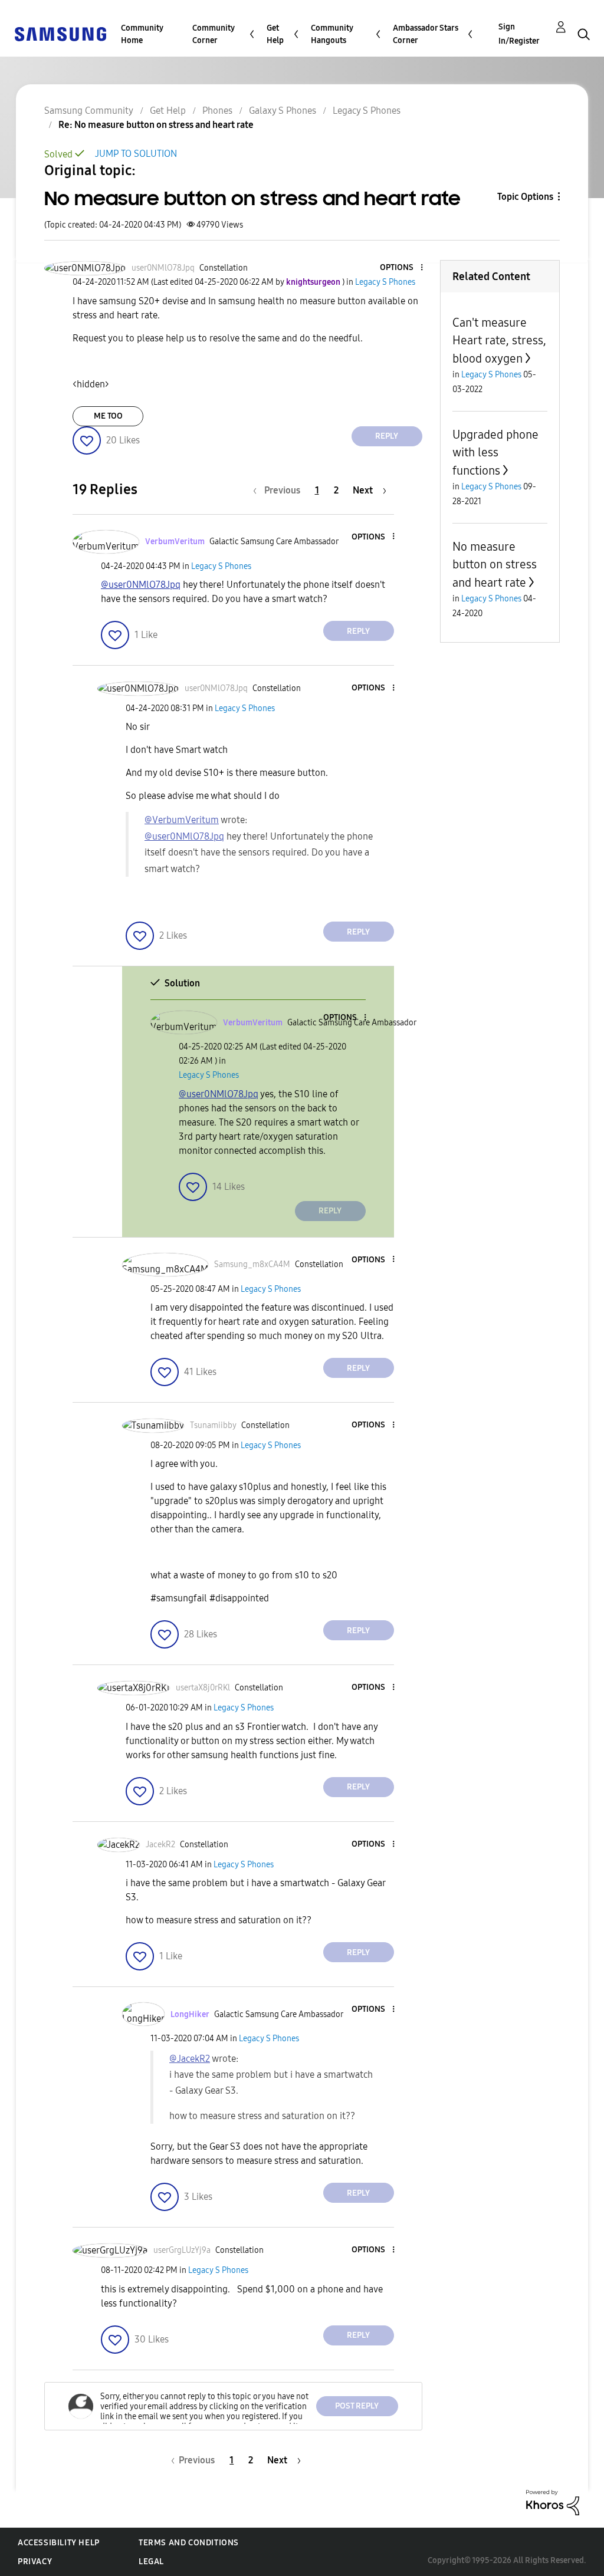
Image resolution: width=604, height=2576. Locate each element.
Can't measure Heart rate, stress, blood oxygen (499, 340)
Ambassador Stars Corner (426, 34)
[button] (402, 268)
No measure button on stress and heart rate (495, 565)
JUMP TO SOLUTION (136, 154)
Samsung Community (89, 111)
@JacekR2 (190, 2059)
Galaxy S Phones (283, 111)
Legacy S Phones (367, 111)
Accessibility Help (59, 2543)
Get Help (275, 34)
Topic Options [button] (525, 197)
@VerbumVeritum (182, 820)
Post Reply (357, 2406)
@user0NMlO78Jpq (141, 585)
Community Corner (214, 34)
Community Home (142, 34)
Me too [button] (108, 416)
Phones (217, 111)
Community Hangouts (332, 34)
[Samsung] (60, 33)
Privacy (35, 2562)
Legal (151, 2562)
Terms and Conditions (189, 2543)
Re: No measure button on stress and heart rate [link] (156, 125)
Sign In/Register (519, 34)
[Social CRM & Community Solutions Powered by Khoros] (553, 2501)
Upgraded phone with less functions (495, 453)
